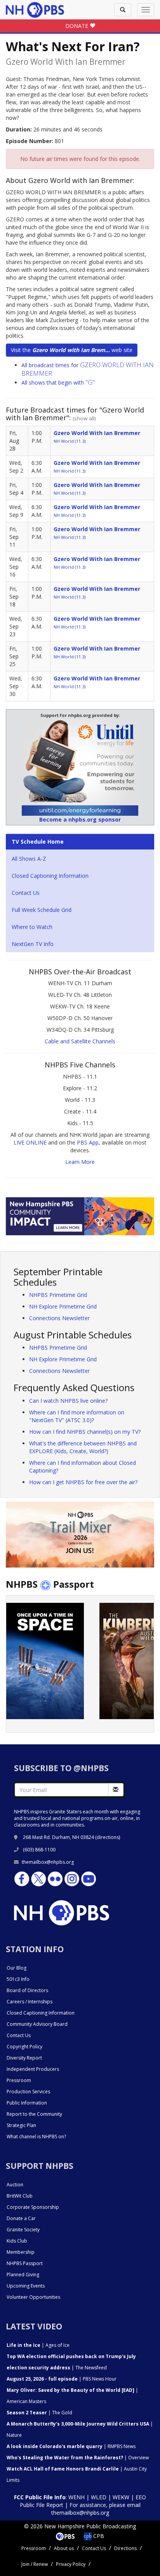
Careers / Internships (30, 2002)
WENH (77, 2497)
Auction (15, 2185)
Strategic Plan (21, 2125)
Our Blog (17, 1968)
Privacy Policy (71, 2564)
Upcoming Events (26, 2286)
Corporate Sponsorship (33, 2207)
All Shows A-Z (29, 859)
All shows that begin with (58, 382)
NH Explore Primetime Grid (63, 1306)
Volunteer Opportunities (33, 2297)
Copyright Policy (24, 2047)
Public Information (27, 2103)
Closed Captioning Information (50, 876)
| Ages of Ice (38, 2345)
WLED (99, 2497)
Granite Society (23, 2230)
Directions (125, 2548)
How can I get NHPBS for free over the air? (83, 1482)
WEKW (121, 2497)
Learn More (80, 1162)
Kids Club (17, 2241)
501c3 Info (18, 1979)
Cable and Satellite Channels (80, 1041)
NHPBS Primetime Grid (58, 1295)
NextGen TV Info (33, 944)
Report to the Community (34, 2114)
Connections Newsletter (59, 1318)
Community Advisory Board (37, 2024)
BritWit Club (20, 2196)
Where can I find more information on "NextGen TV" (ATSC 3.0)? (77, 1416)
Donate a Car (21, 2218)
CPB (98, 2536)
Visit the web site (72, 350)
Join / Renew (35, 2564)
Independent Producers (33, 2069)
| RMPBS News (71, 2446)
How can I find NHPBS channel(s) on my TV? (85, 1432)
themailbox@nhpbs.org (48, 1862)
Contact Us (26, 893)
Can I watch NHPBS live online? (68, 1401)
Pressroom (19, 2080)
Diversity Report (24, 2058)
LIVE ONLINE (30, 1142)
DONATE (77, 26)
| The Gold (39, 2413)
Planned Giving (23, 2275)
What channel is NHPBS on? (36, 2137)
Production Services (28, 2092)
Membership (21, 2252)
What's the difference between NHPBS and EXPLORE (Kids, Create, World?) (83, 1447)
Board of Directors (27, 1990)
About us (64, 2548)
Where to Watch (32, 927)
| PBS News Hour (62, 2379)
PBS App (88, 1142)
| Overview (78, 2458)
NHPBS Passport (25, 2263)
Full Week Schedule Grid (42, 910)
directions (108, 1837)
